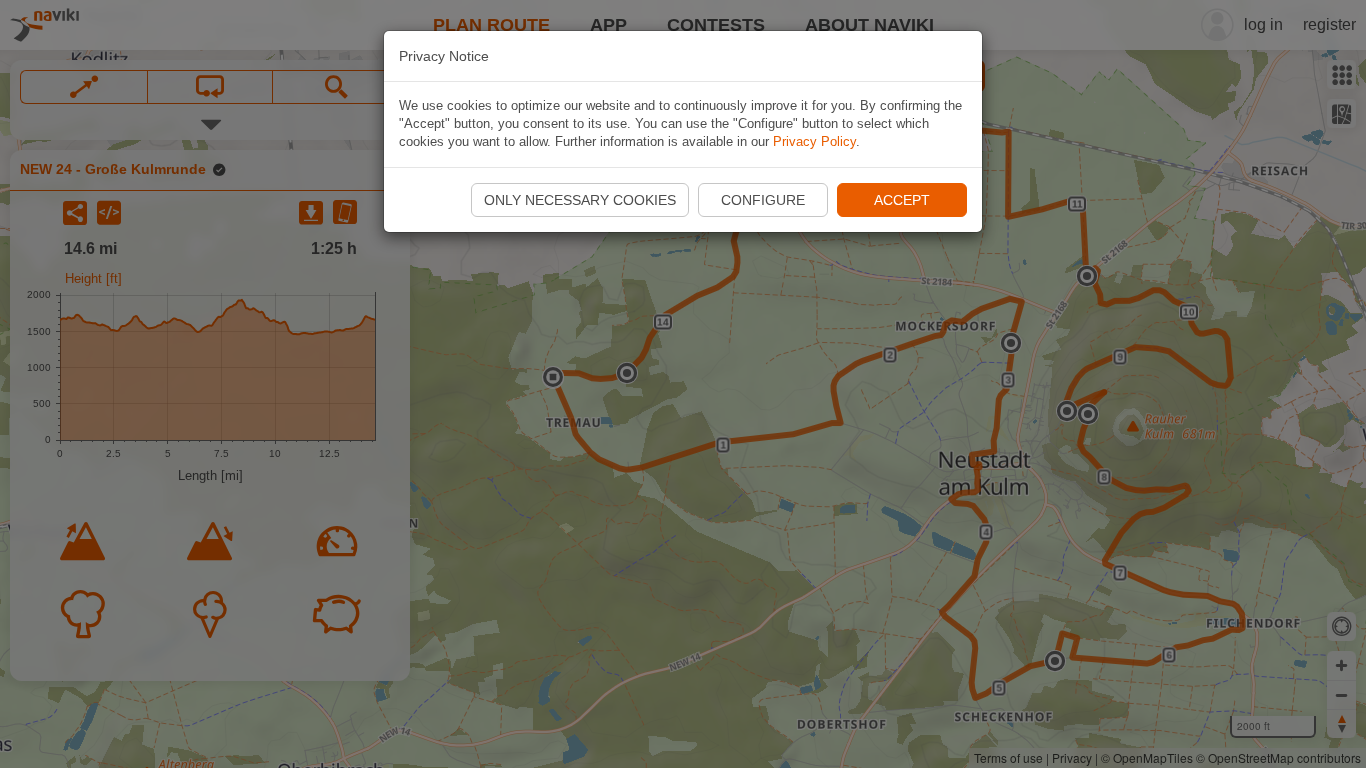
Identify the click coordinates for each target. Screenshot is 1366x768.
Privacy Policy (814, 141)
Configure (763, 200)
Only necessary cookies (580, 200)
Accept (902, 200)
